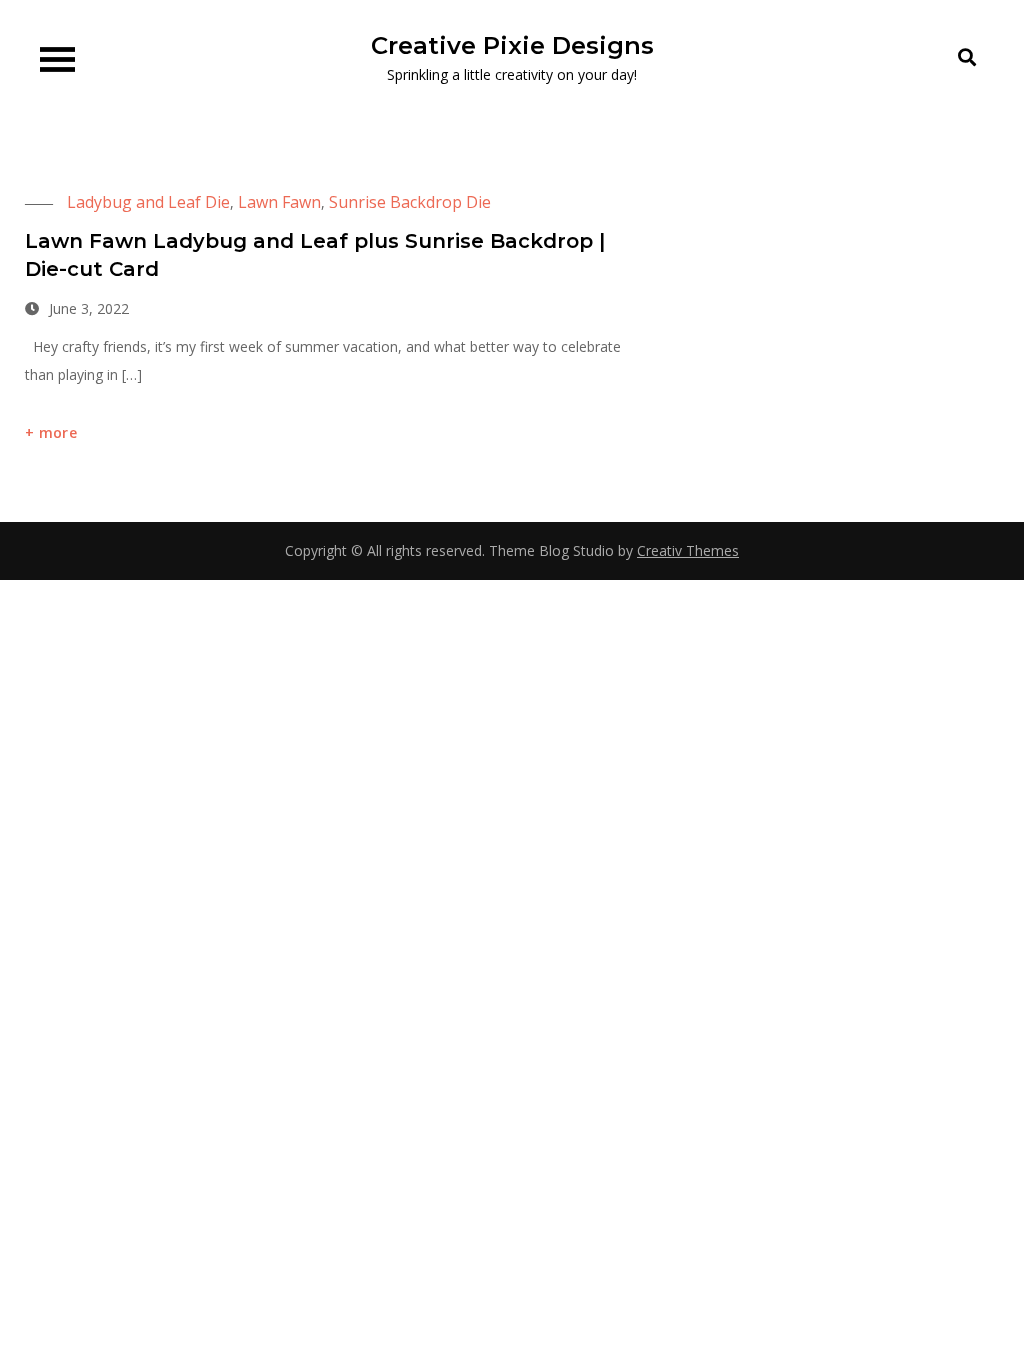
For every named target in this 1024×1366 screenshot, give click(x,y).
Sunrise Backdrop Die (410, 202)
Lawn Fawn (279, 202)
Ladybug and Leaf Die (148, 202)
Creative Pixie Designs (512, 45)
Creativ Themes (688, 550)
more (58, 432)
